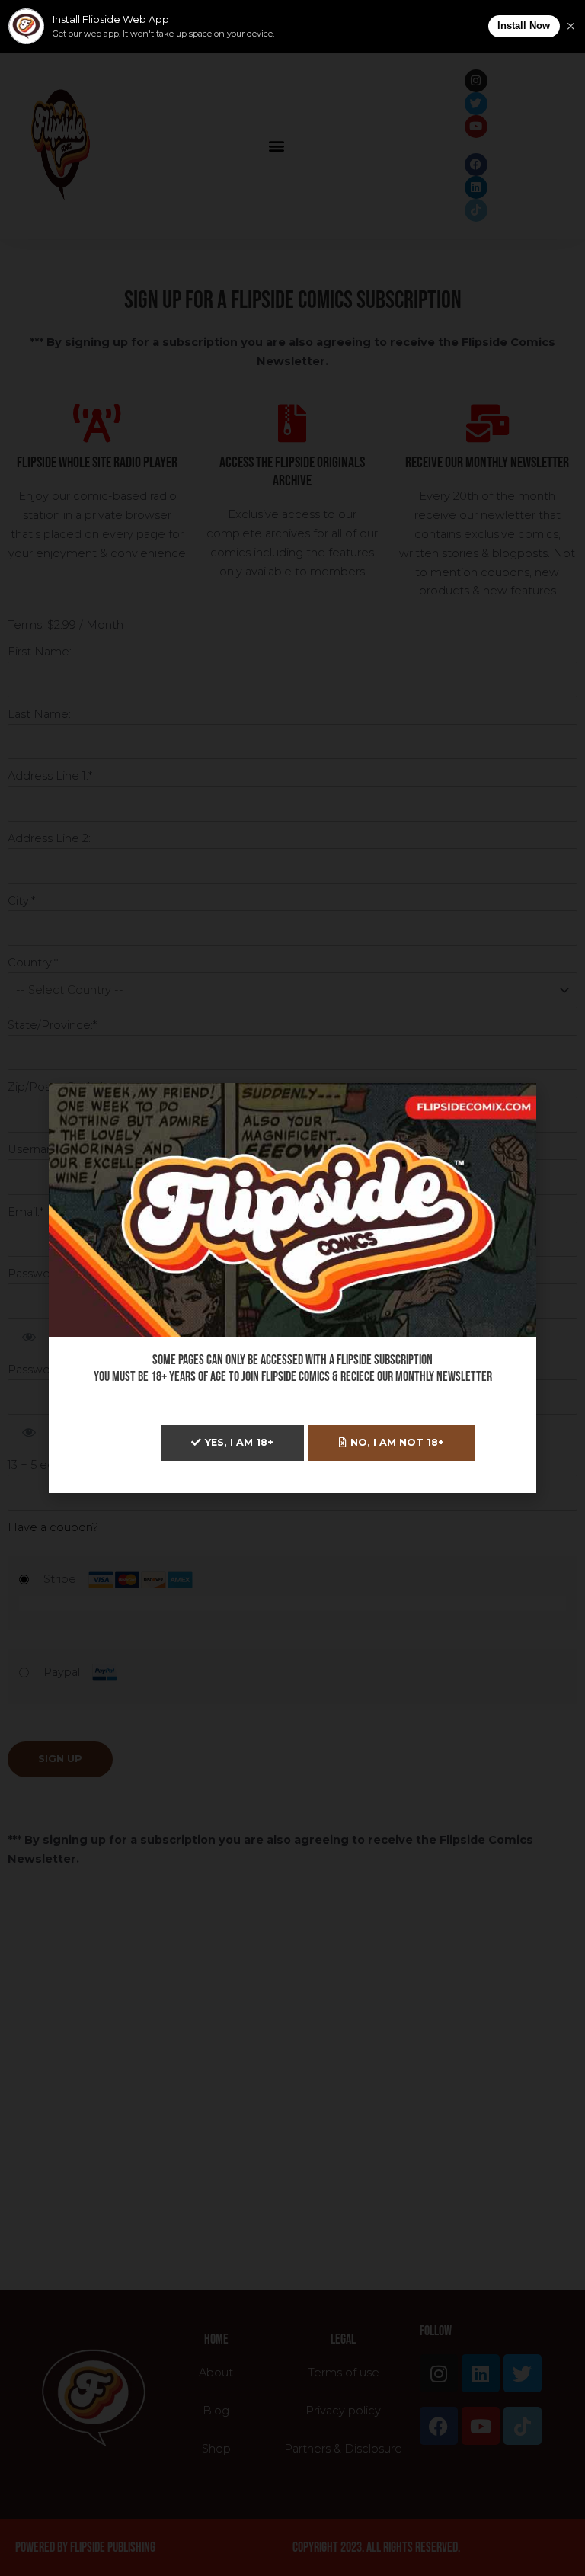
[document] (292, 1288)
